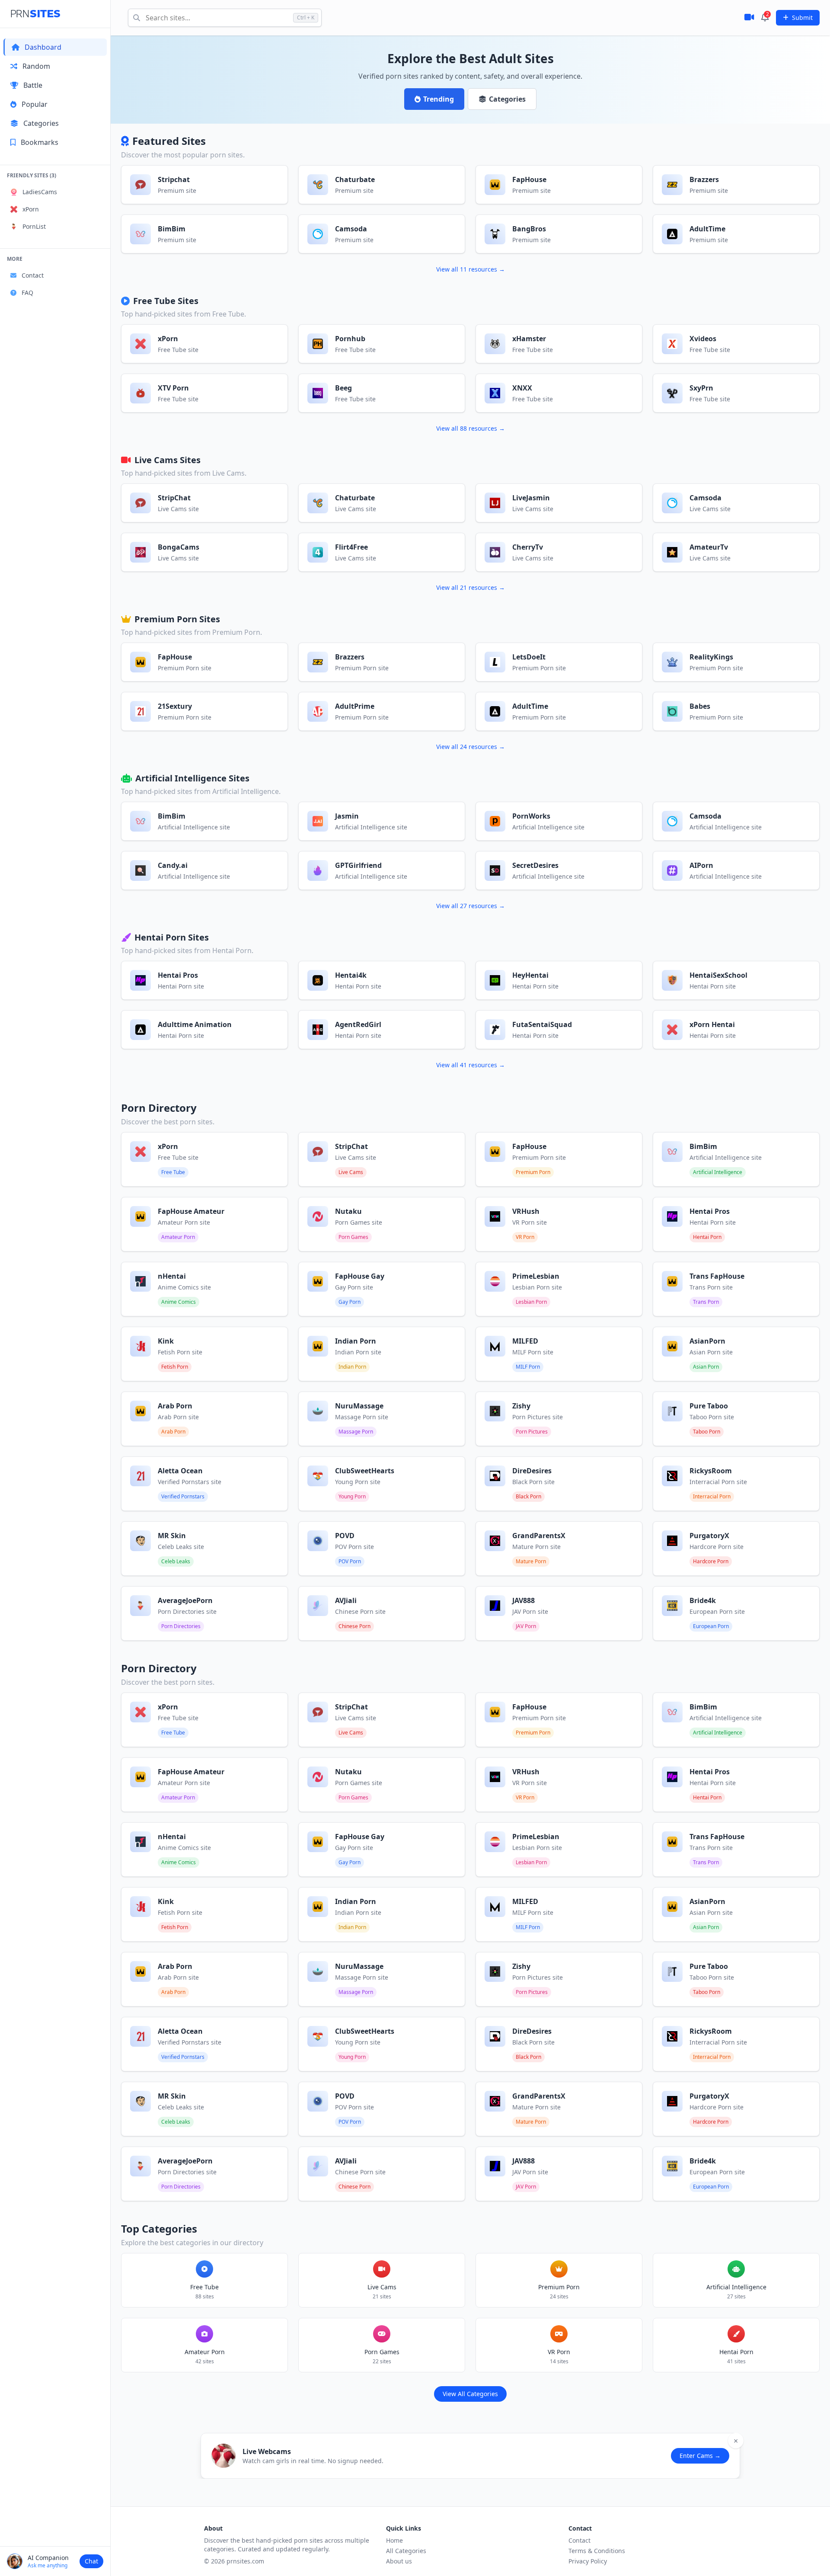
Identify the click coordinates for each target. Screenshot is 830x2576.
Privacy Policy (588, 2561)
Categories (41, 123)
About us (399, 2561)
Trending (439, 99)
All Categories (406, 2551)
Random (36, 66)
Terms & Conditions (597, 2551)
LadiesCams (40, 192)
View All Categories (470, 2394)
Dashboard (43, 47)
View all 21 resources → (471, 587)
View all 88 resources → (471, 428)
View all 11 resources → (471, 269)
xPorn (31, 209)
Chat (91, 2561)
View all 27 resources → (471, 906)
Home (394, 2540)
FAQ (27, 293)
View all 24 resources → (471, 747)
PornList (34, 226)
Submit (802, 18)
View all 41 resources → (471, 1065)
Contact (33, 275)
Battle (33, 85)
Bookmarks (40, 142)
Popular (35, 104)
